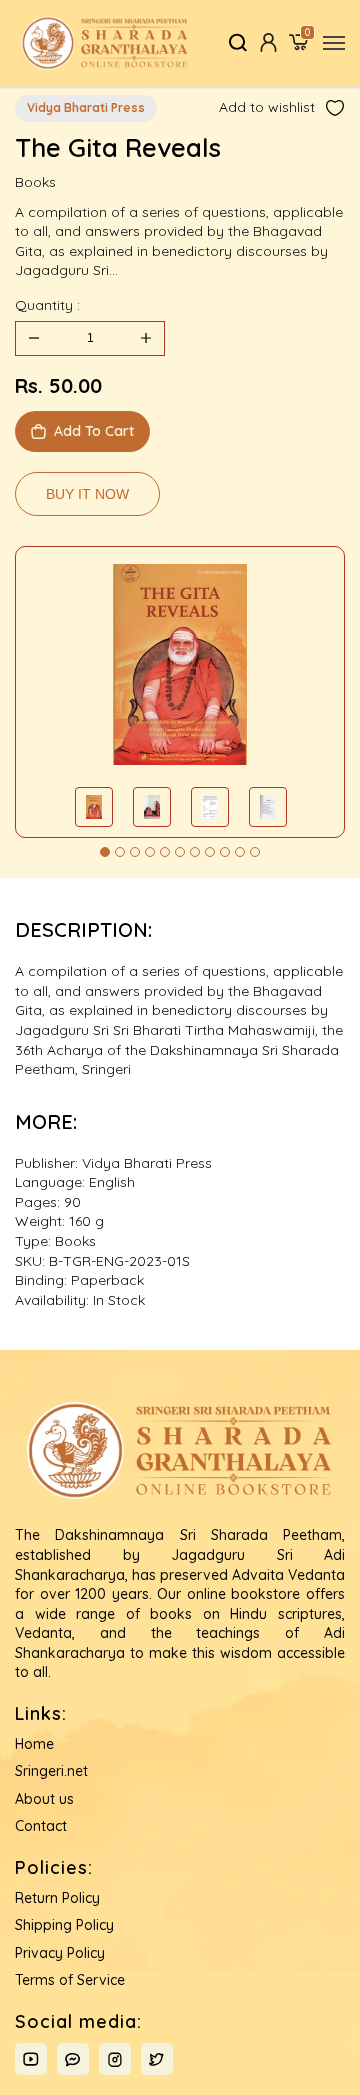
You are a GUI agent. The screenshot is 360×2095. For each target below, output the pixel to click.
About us (44, 1799)
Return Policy (57, 1898)
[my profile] (268, 42)
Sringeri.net (51, 1771)
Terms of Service (70, 1980)
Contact (41, 1826)
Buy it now (87, 494)
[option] (180, 665)
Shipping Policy (64, 1925)
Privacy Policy (60, 1953)
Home (34, 1744)
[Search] (238, 42)
